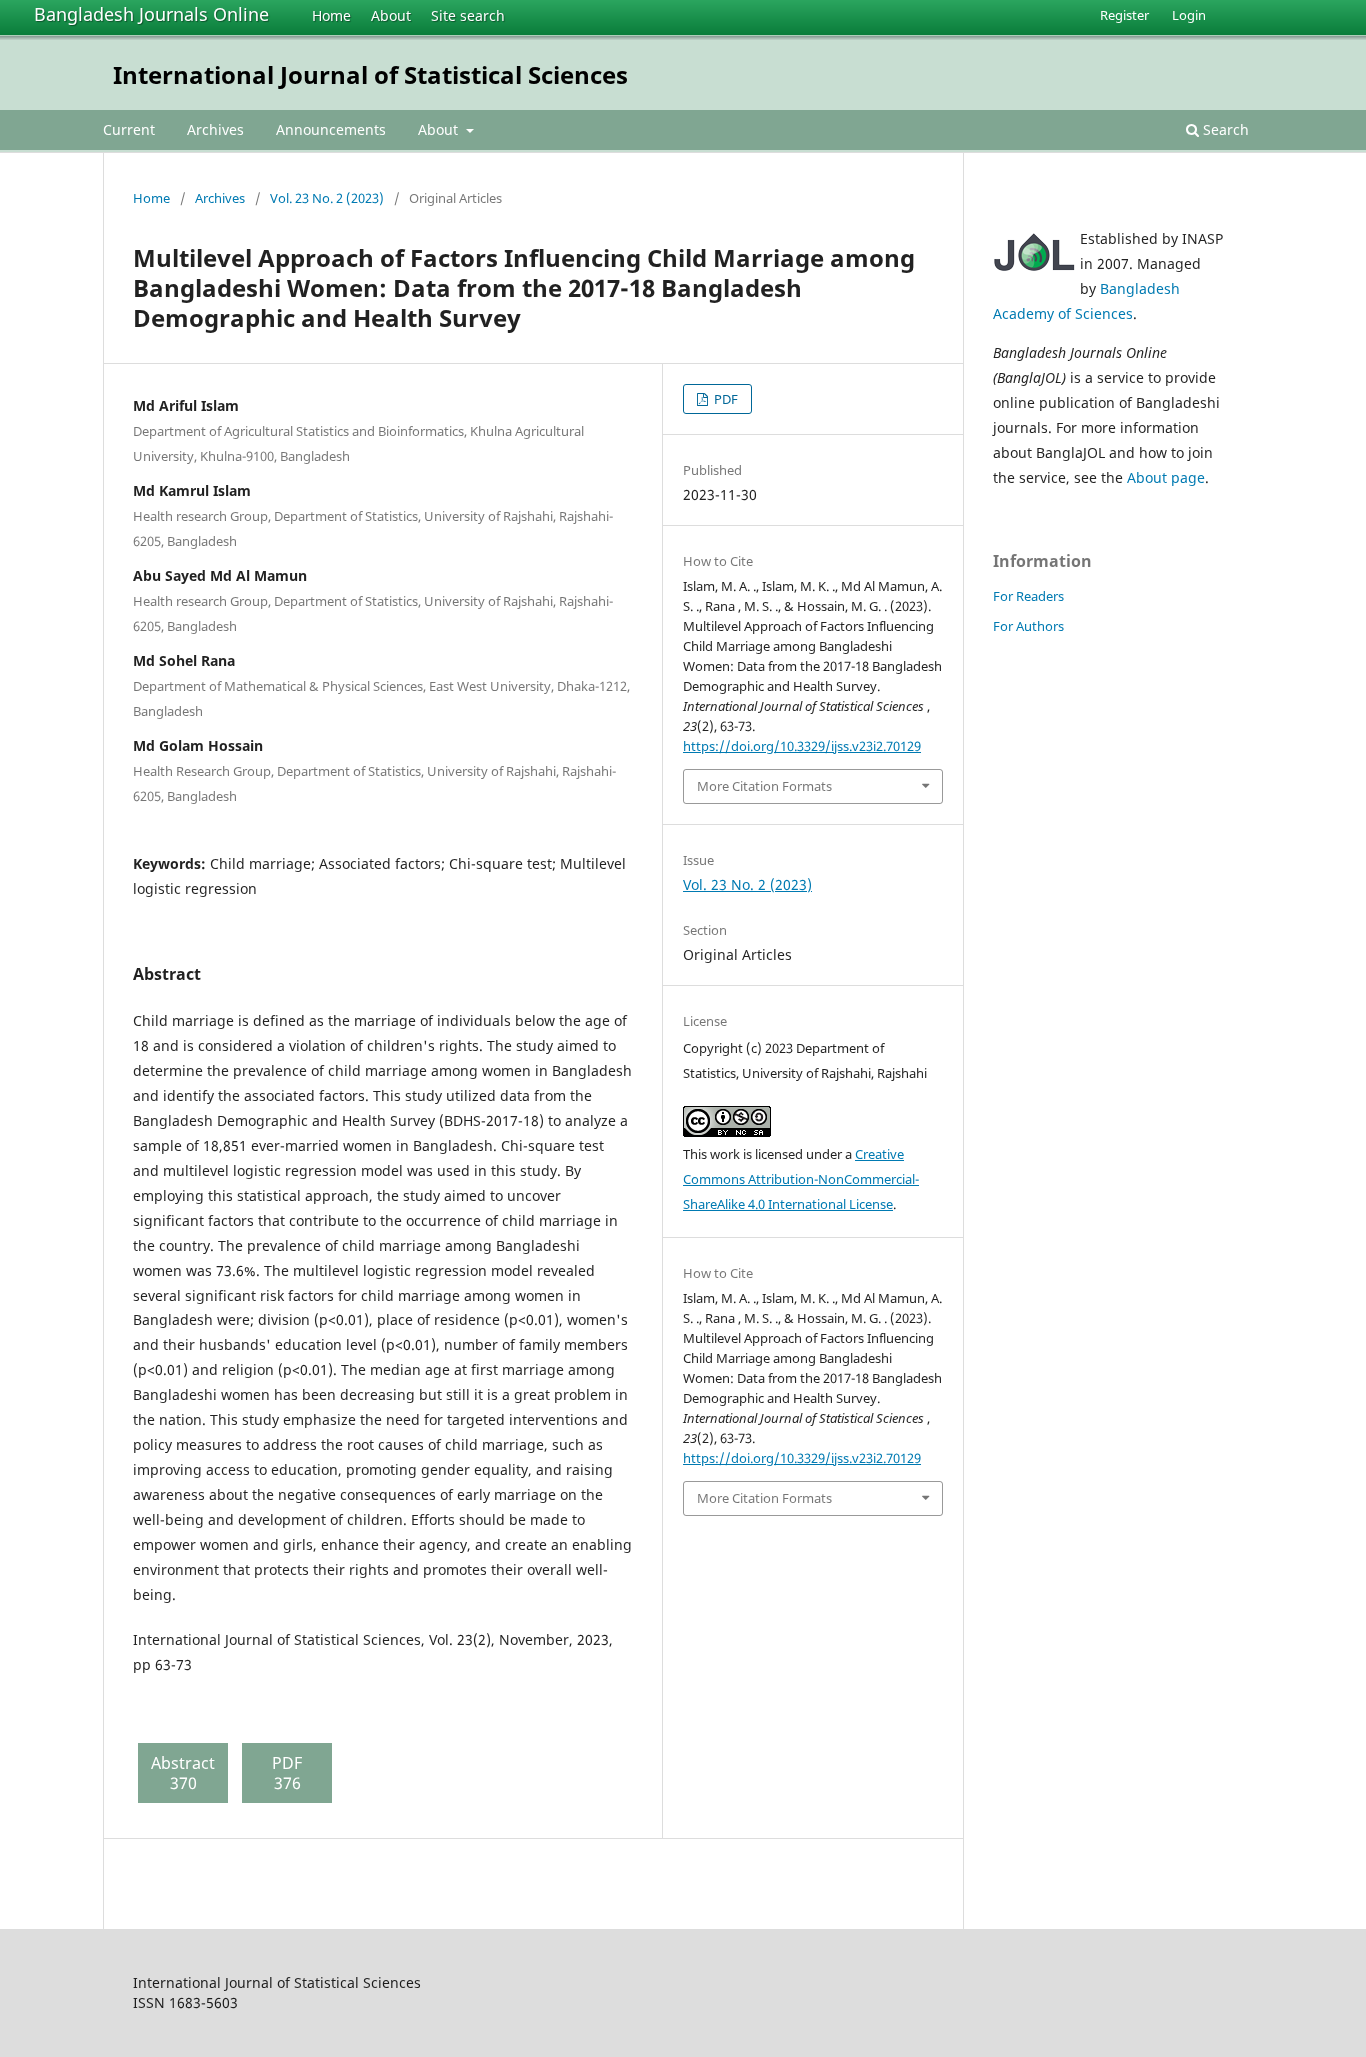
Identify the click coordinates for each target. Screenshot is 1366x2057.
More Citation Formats (764, 786)
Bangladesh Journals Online (151, 14)
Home (331, 15)
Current (129, 129)
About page (1166, 477)
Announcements (331, 129)
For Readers (1028, 596)
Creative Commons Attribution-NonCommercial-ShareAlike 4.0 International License (801, 1179)
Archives (215, 129)
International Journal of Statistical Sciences (370, 74)
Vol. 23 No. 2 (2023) (327, 198)
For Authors (1028, 626)
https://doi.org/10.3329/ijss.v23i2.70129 (802, 746)
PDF (724, 399)
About (391, 15)
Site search (468, 15)
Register (1124, 15)
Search (1224, 129)
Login (1189, 15)
